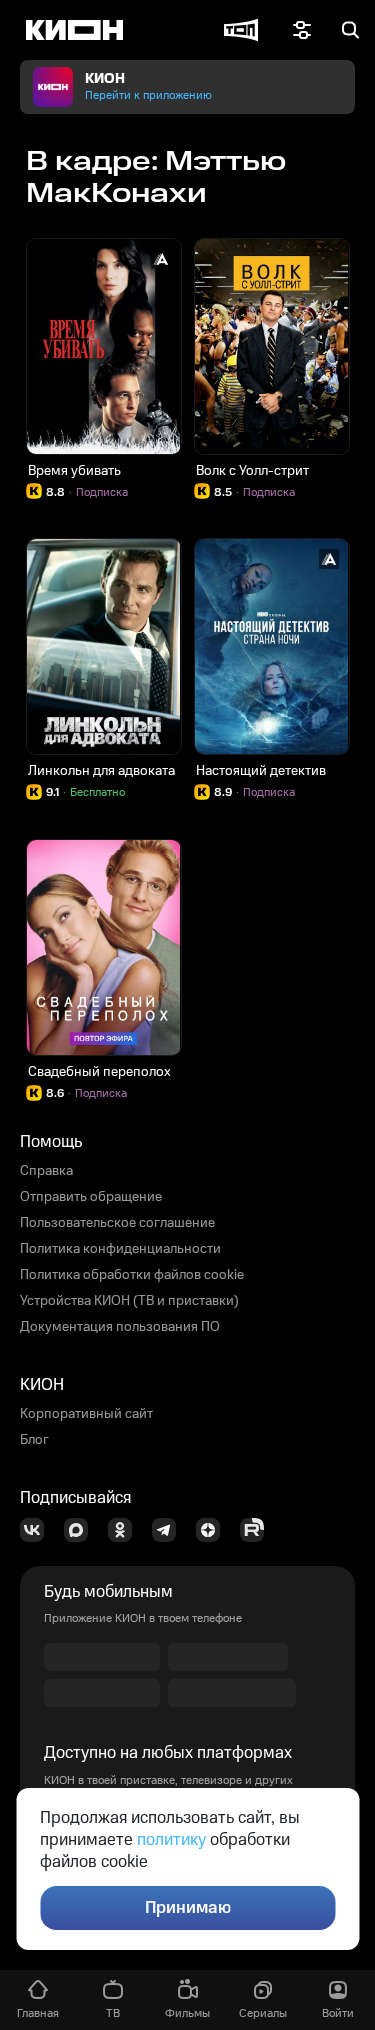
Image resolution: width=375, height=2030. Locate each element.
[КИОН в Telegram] (170, 1530)
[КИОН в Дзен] (214, 1530)
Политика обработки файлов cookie (132, 1275)
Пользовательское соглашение (117, 1223)
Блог (34, 1440)
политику (171, 1840)
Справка (46, 1171)
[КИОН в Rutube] (258, 1530)
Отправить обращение (91, 1197)
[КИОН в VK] (38, 1530)
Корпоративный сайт (86, 1414)
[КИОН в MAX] (82, 1530)
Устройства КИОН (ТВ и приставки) (129, 1301)
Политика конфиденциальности (120, 1249)
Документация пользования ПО (120, 1327)
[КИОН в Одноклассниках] (126, 1530)
